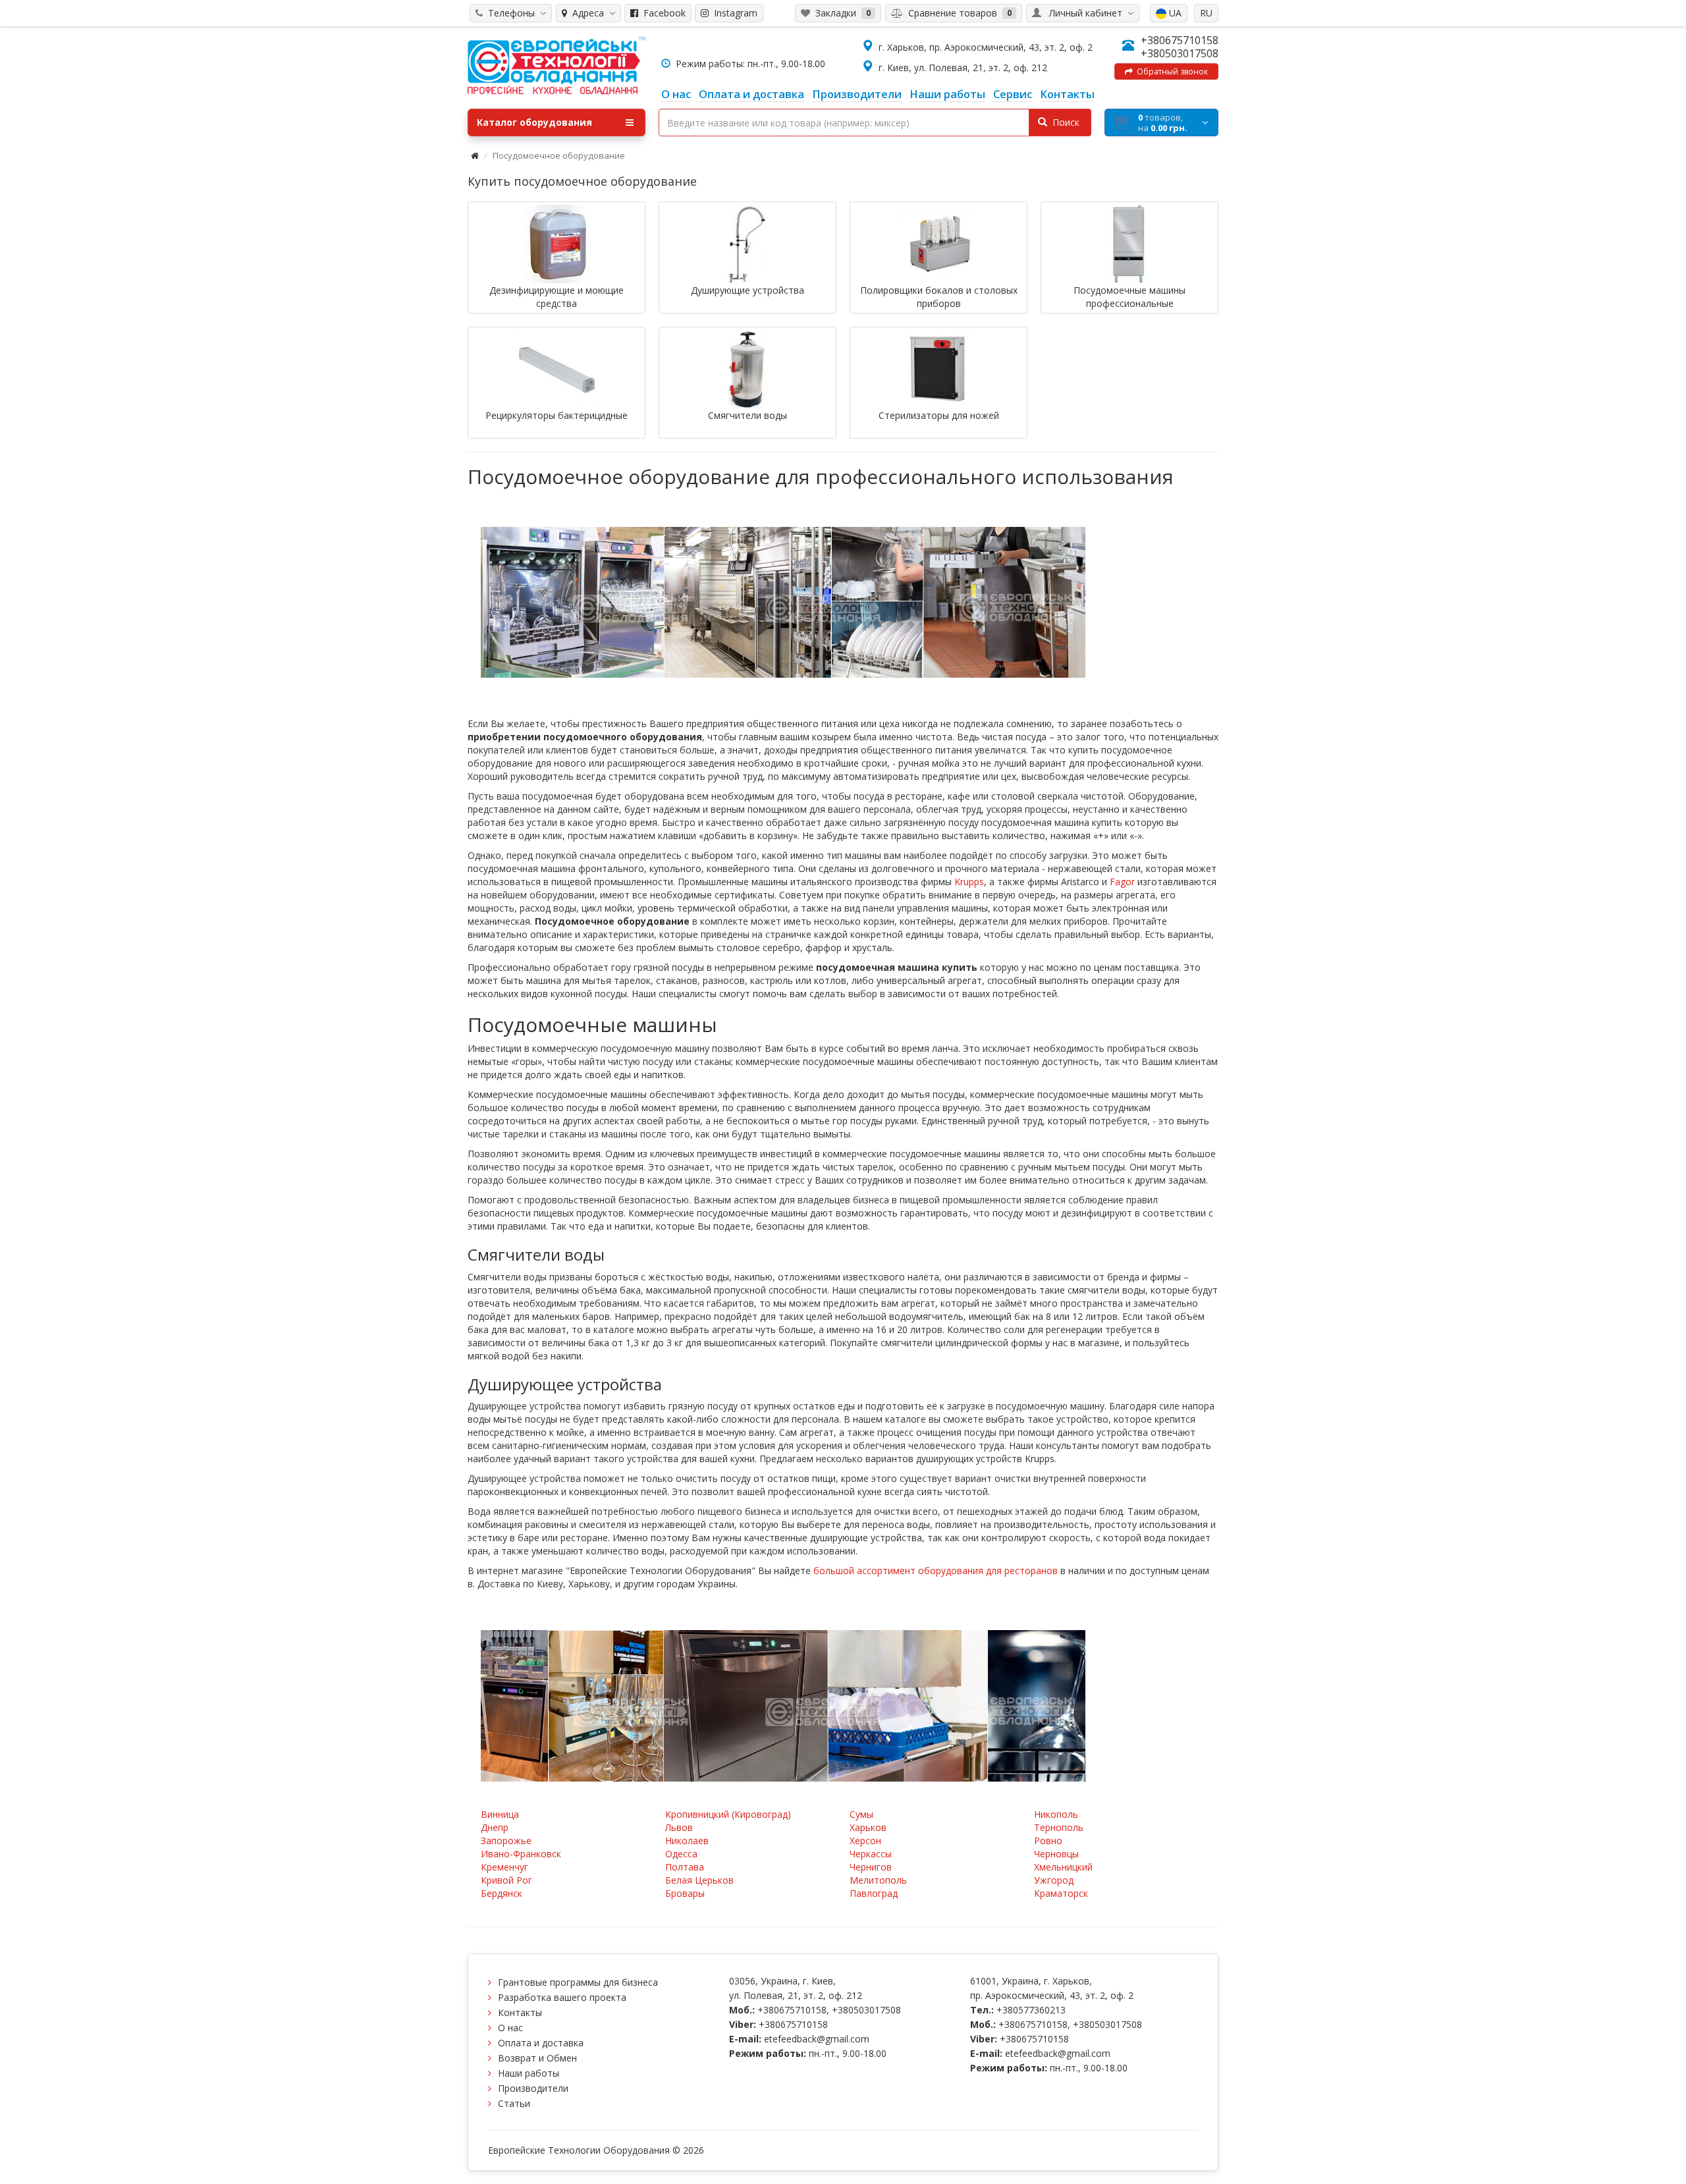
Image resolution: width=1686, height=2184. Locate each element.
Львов (679, 1827)
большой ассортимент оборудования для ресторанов (936, 1570)
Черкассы (871, 1854)
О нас (510, 2028)
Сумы (861, 1814)
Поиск (1063, 122)
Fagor (1122, 882)
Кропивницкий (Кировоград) (728, 1814)
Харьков (868, 1827)
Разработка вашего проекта (562, 1997)
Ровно (1048, 1841)
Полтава (685, 1867)
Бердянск (502, 1893)
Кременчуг (504, 1867)
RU (1206, 13)
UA (1174, 13)
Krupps (969, 882)
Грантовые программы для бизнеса (578, 1982)
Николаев (687, 1841)
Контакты (520, 2012)
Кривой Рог (506, 1880)
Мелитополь (878, 1880)
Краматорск (1061, 1893)
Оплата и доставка (541, 2043)
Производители (533, 2088)
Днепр (495, 1827)
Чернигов (871, 1867)
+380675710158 (1180, 40)
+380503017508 (1180, 53)
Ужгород (1054, 1880)
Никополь (1056, 1814)
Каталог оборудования (534, 122)
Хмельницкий (1063, 1867)
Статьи (514, 2103)
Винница (500, 1814)
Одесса (681, 1854)
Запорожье (506, 1841)
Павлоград (874, 1893)
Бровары (685, 1893)
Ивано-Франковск (521, 1854)
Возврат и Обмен (537, 2058)
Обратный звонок (1170, 71)
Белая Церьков (699, 1880)
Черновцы (1056, 1854)
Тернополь (1059, 1827)
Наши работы (529, 2073)
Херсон (865, 1841)
